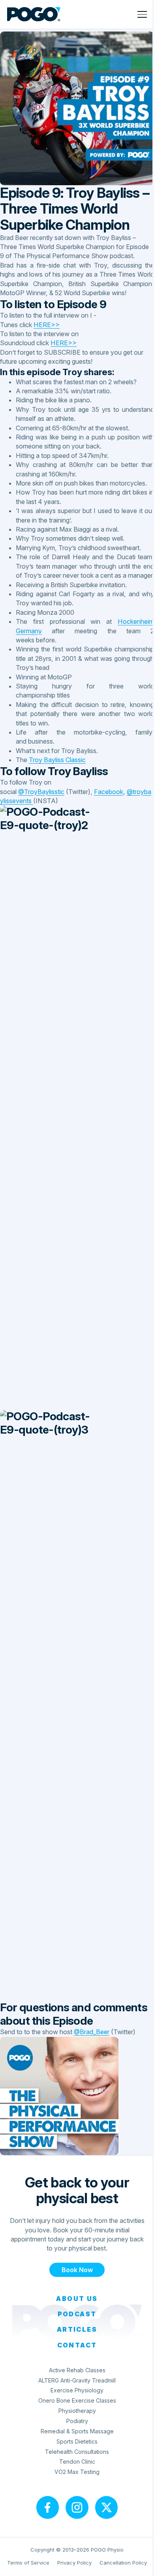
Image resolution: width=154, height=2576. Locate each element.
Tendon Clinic (77, 2462)
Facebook (109, 792)
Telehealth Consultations (77, 2452)
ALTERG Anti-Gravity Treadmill (77, 2380)
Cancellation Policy (123, 2563)
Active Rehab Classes (77, 2370)
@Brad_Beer (92, 2032)
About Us (77, 2299)
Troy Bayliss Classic (57, 760)
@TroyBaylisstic (41, 792)
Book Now (77, 2270)
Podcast (77, 2314)
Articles (77, 2329)
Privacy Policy (74, 2563)
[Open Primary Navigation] (142, 14)
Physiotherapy (77, 2411)
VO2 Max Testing (77, 2472)
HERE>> (47, 325)
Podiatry (77, 2421)
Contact (77, 2345)
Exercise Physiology (77, 2390)
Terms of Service (28, 2563)
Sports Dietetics (77, 2441)
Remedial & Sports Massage (77, 2431)
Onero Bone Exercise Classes (77, 2400)
